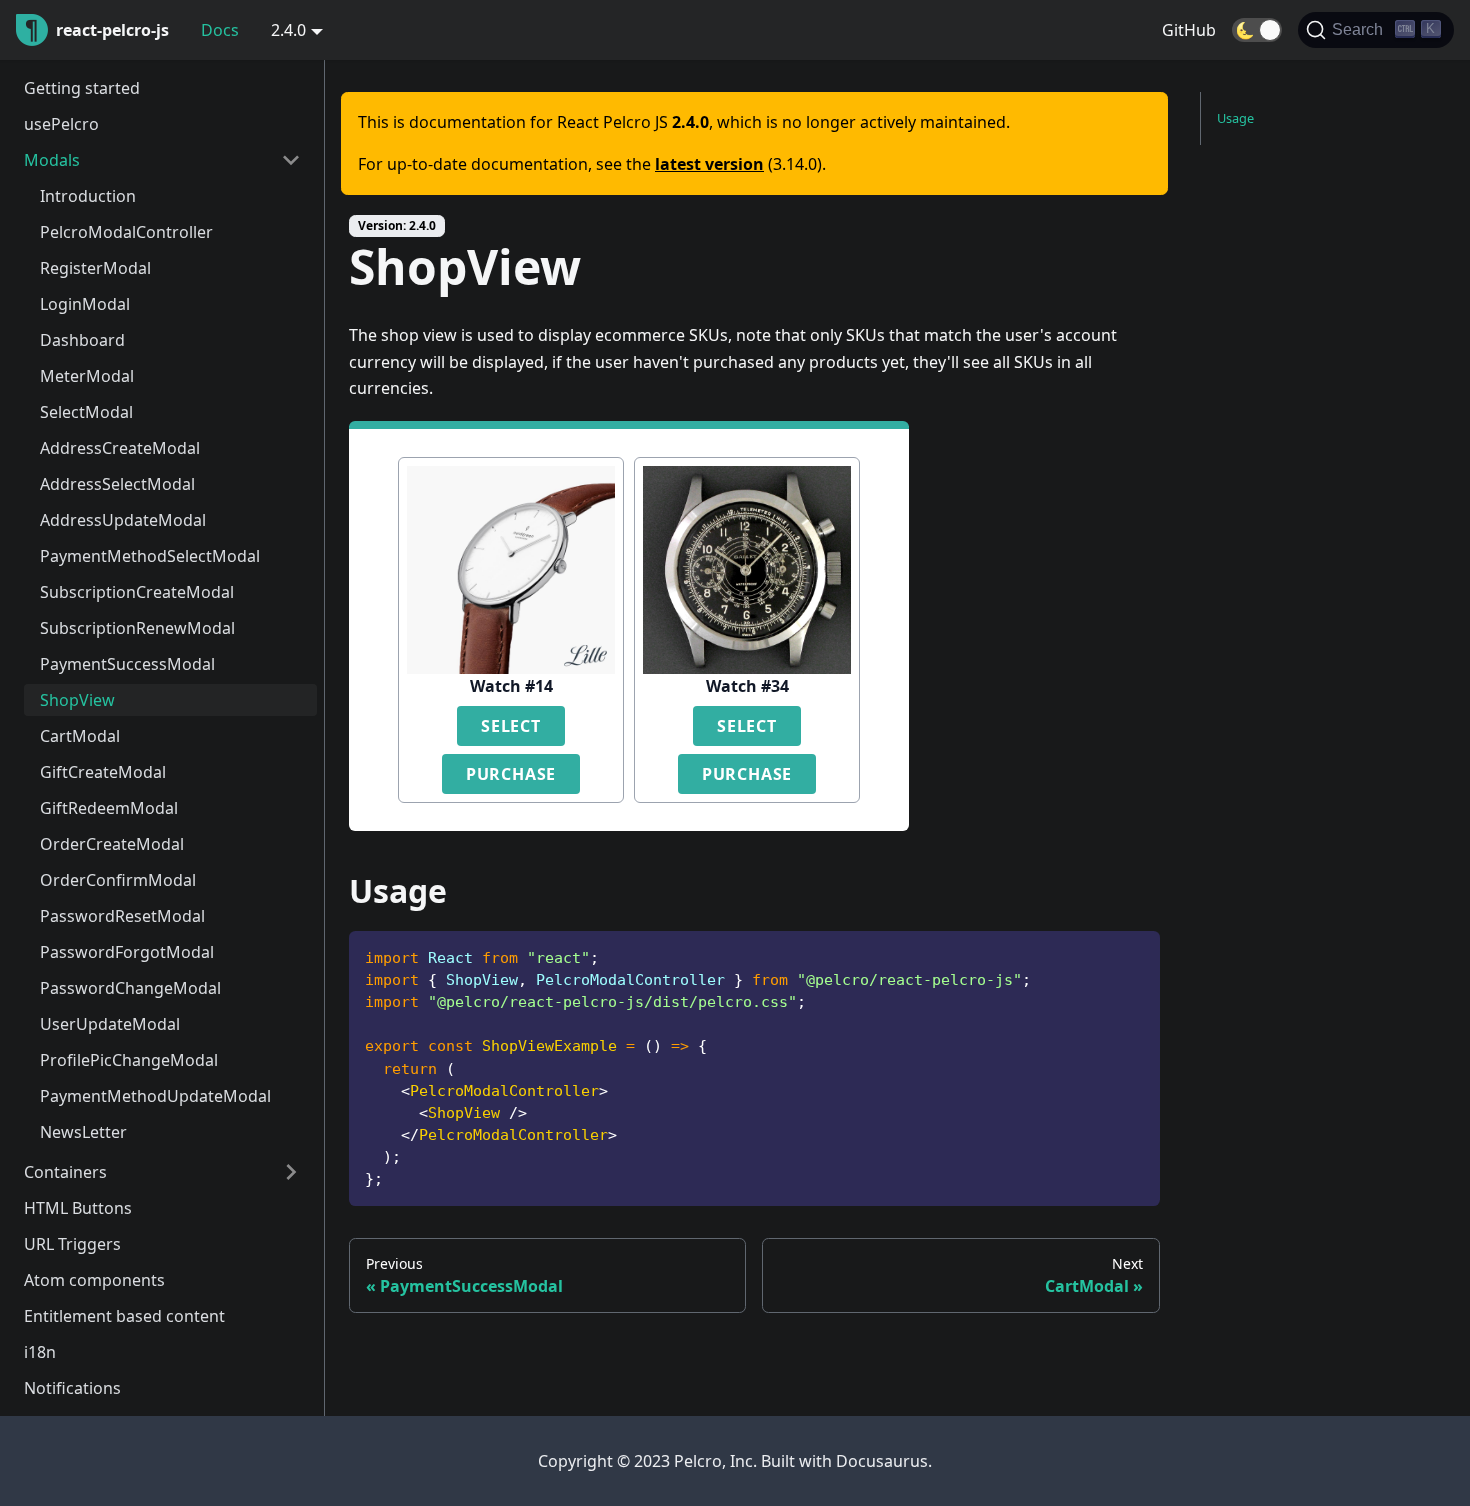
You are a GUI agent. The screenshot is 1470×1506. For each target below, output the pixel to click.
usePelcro (61, 124)
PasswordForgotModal (127, 952)
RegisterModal (95, 268)
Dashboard (82, 340)
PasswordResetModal (122, 916)
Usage (1235, 118)
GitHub (1189, 30)
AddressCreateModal (120, 448)
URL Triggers (72, 1244)
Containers (65, 1172)
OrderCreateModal (112, 844)
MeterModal (87, 376)
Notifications (72, 1388)
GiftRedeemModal (109, 808)
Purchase (511, 774)
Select (511, 726)
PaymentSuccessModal (127, 664)
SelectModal (86, 412)
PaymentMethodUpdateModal (155, 1096)
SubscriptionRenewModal (137, 628)
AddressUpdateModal (123, 520)
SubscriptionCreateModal (137, 592)
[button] (1257, 30)
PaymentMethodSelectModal (150, 556)
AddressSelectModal (117, 484)
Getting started (82, 88)
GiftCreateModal (103, 772)
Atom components (94, 1280)
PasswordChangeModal (130, 988)
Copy (1129, 953)
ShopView (77, 700)
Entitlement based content (124, 1316)
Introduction (88, 196)
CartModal (80, 736)
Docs (220, 30)
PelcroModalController (126, 232)
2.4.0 (288, 30)
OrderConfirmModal (118, 880)
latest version (709, 164)
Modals (52, 160)
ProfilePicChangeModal (129, 1060)
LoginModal (85, 304)
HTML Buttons (78, 1208)
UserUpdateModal (110, 1024)
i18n (40, 1352)
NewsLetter (83, 1132)
